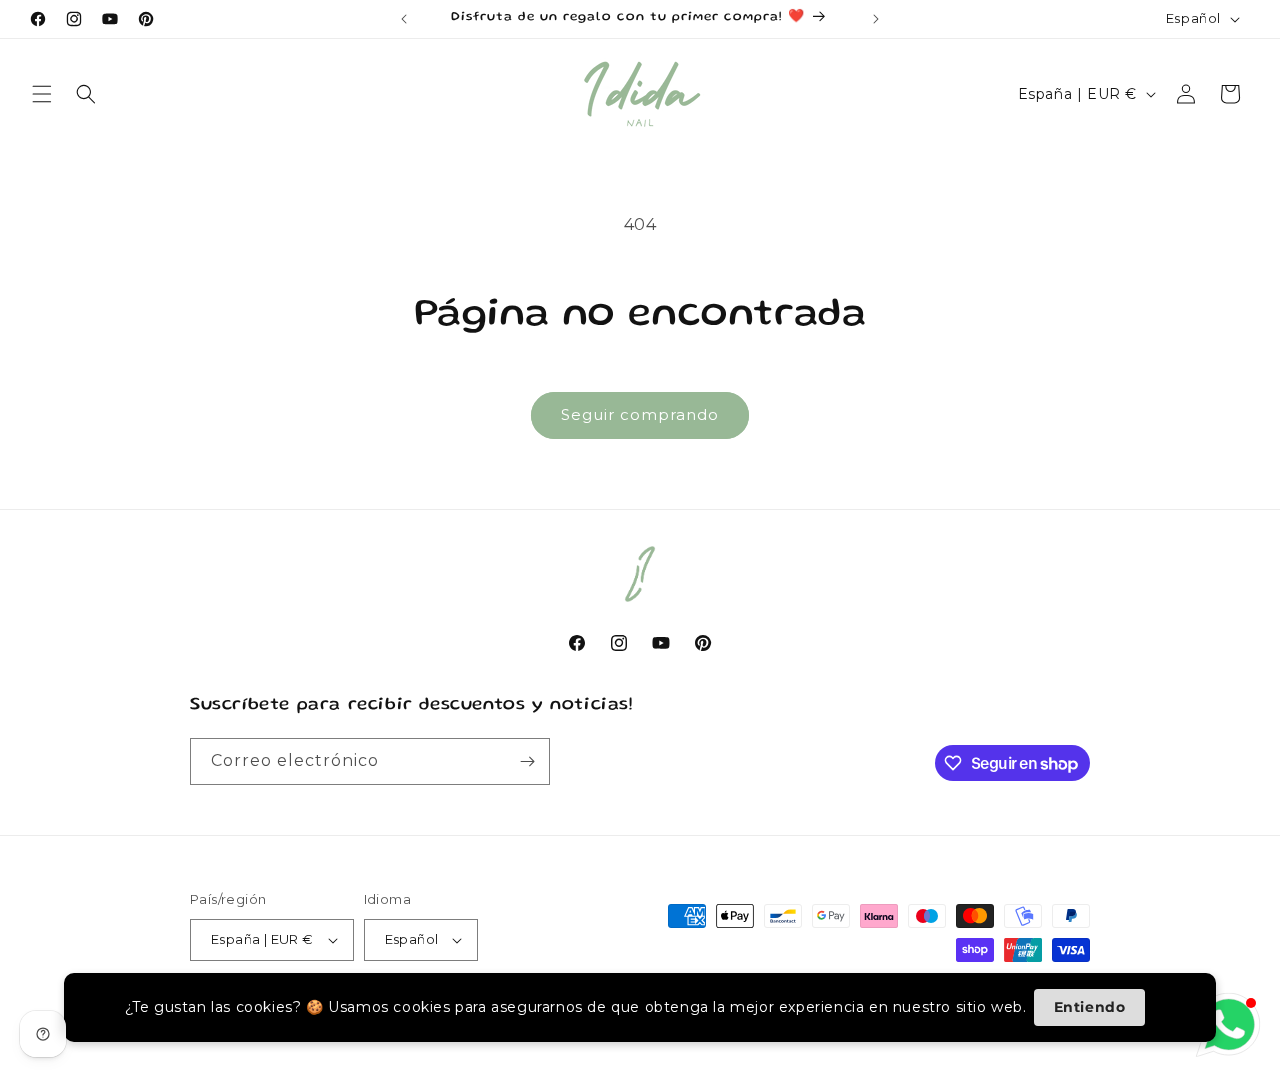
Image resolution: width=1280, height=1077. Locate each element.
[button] (42, 94)
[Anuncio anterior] (404, 19)
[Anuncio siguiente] (876, 19)
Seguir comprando (640, 414)
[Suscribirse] (527, 761)
